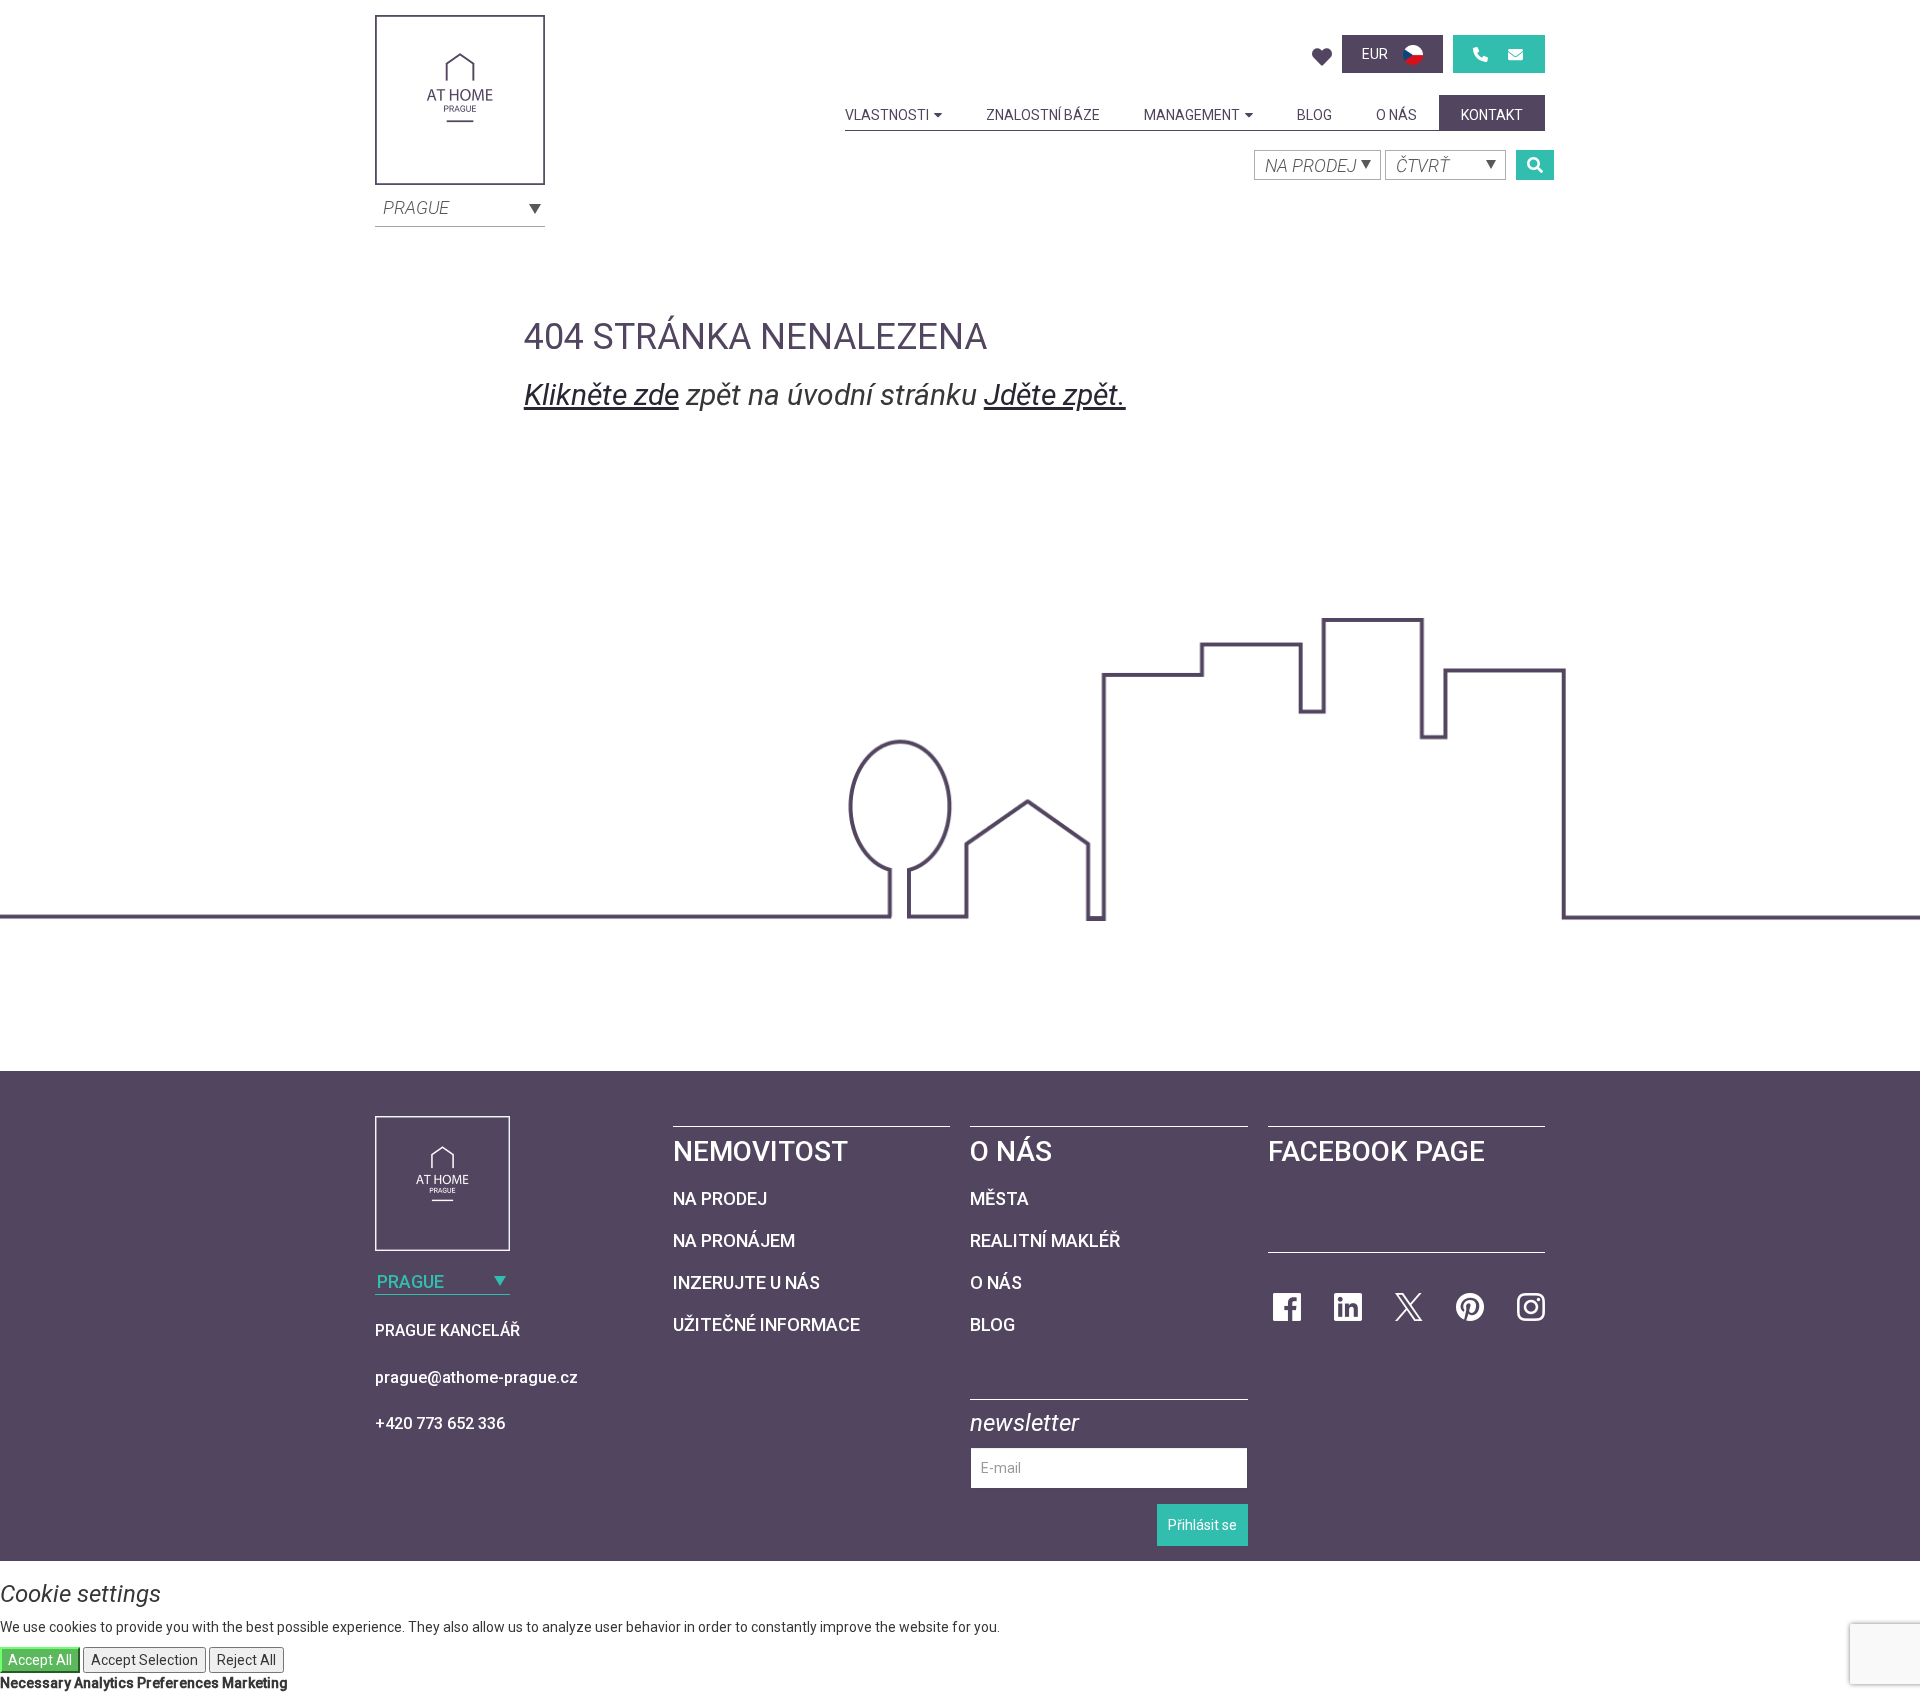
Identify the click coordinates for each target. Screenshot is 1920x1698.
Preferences (178, 1683)
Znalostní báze (1043, 115)
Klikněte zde (601, 394)
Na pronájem (734, 1240)
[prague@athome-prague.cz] (1515, 54)
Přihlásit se (1202, 1525)
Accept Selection (144, 1660)
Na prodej (720, 1198)
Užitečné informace (766, 1324)
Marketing (255, 1683)
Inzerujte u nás (746, 1282)
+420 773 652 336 (440, 1423)
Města (999, 1198)
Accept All (40, 1660)
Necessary (35, 1683)
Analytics (104, 1683)
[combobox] (460, 206)
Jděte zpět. (1055, 394)
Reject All (246, 1660)
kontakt (1492, 115)
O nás (1396, 115)
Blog (1314, 115)
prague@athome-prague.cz (476, 1377)
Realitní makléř (1045, 1240)
